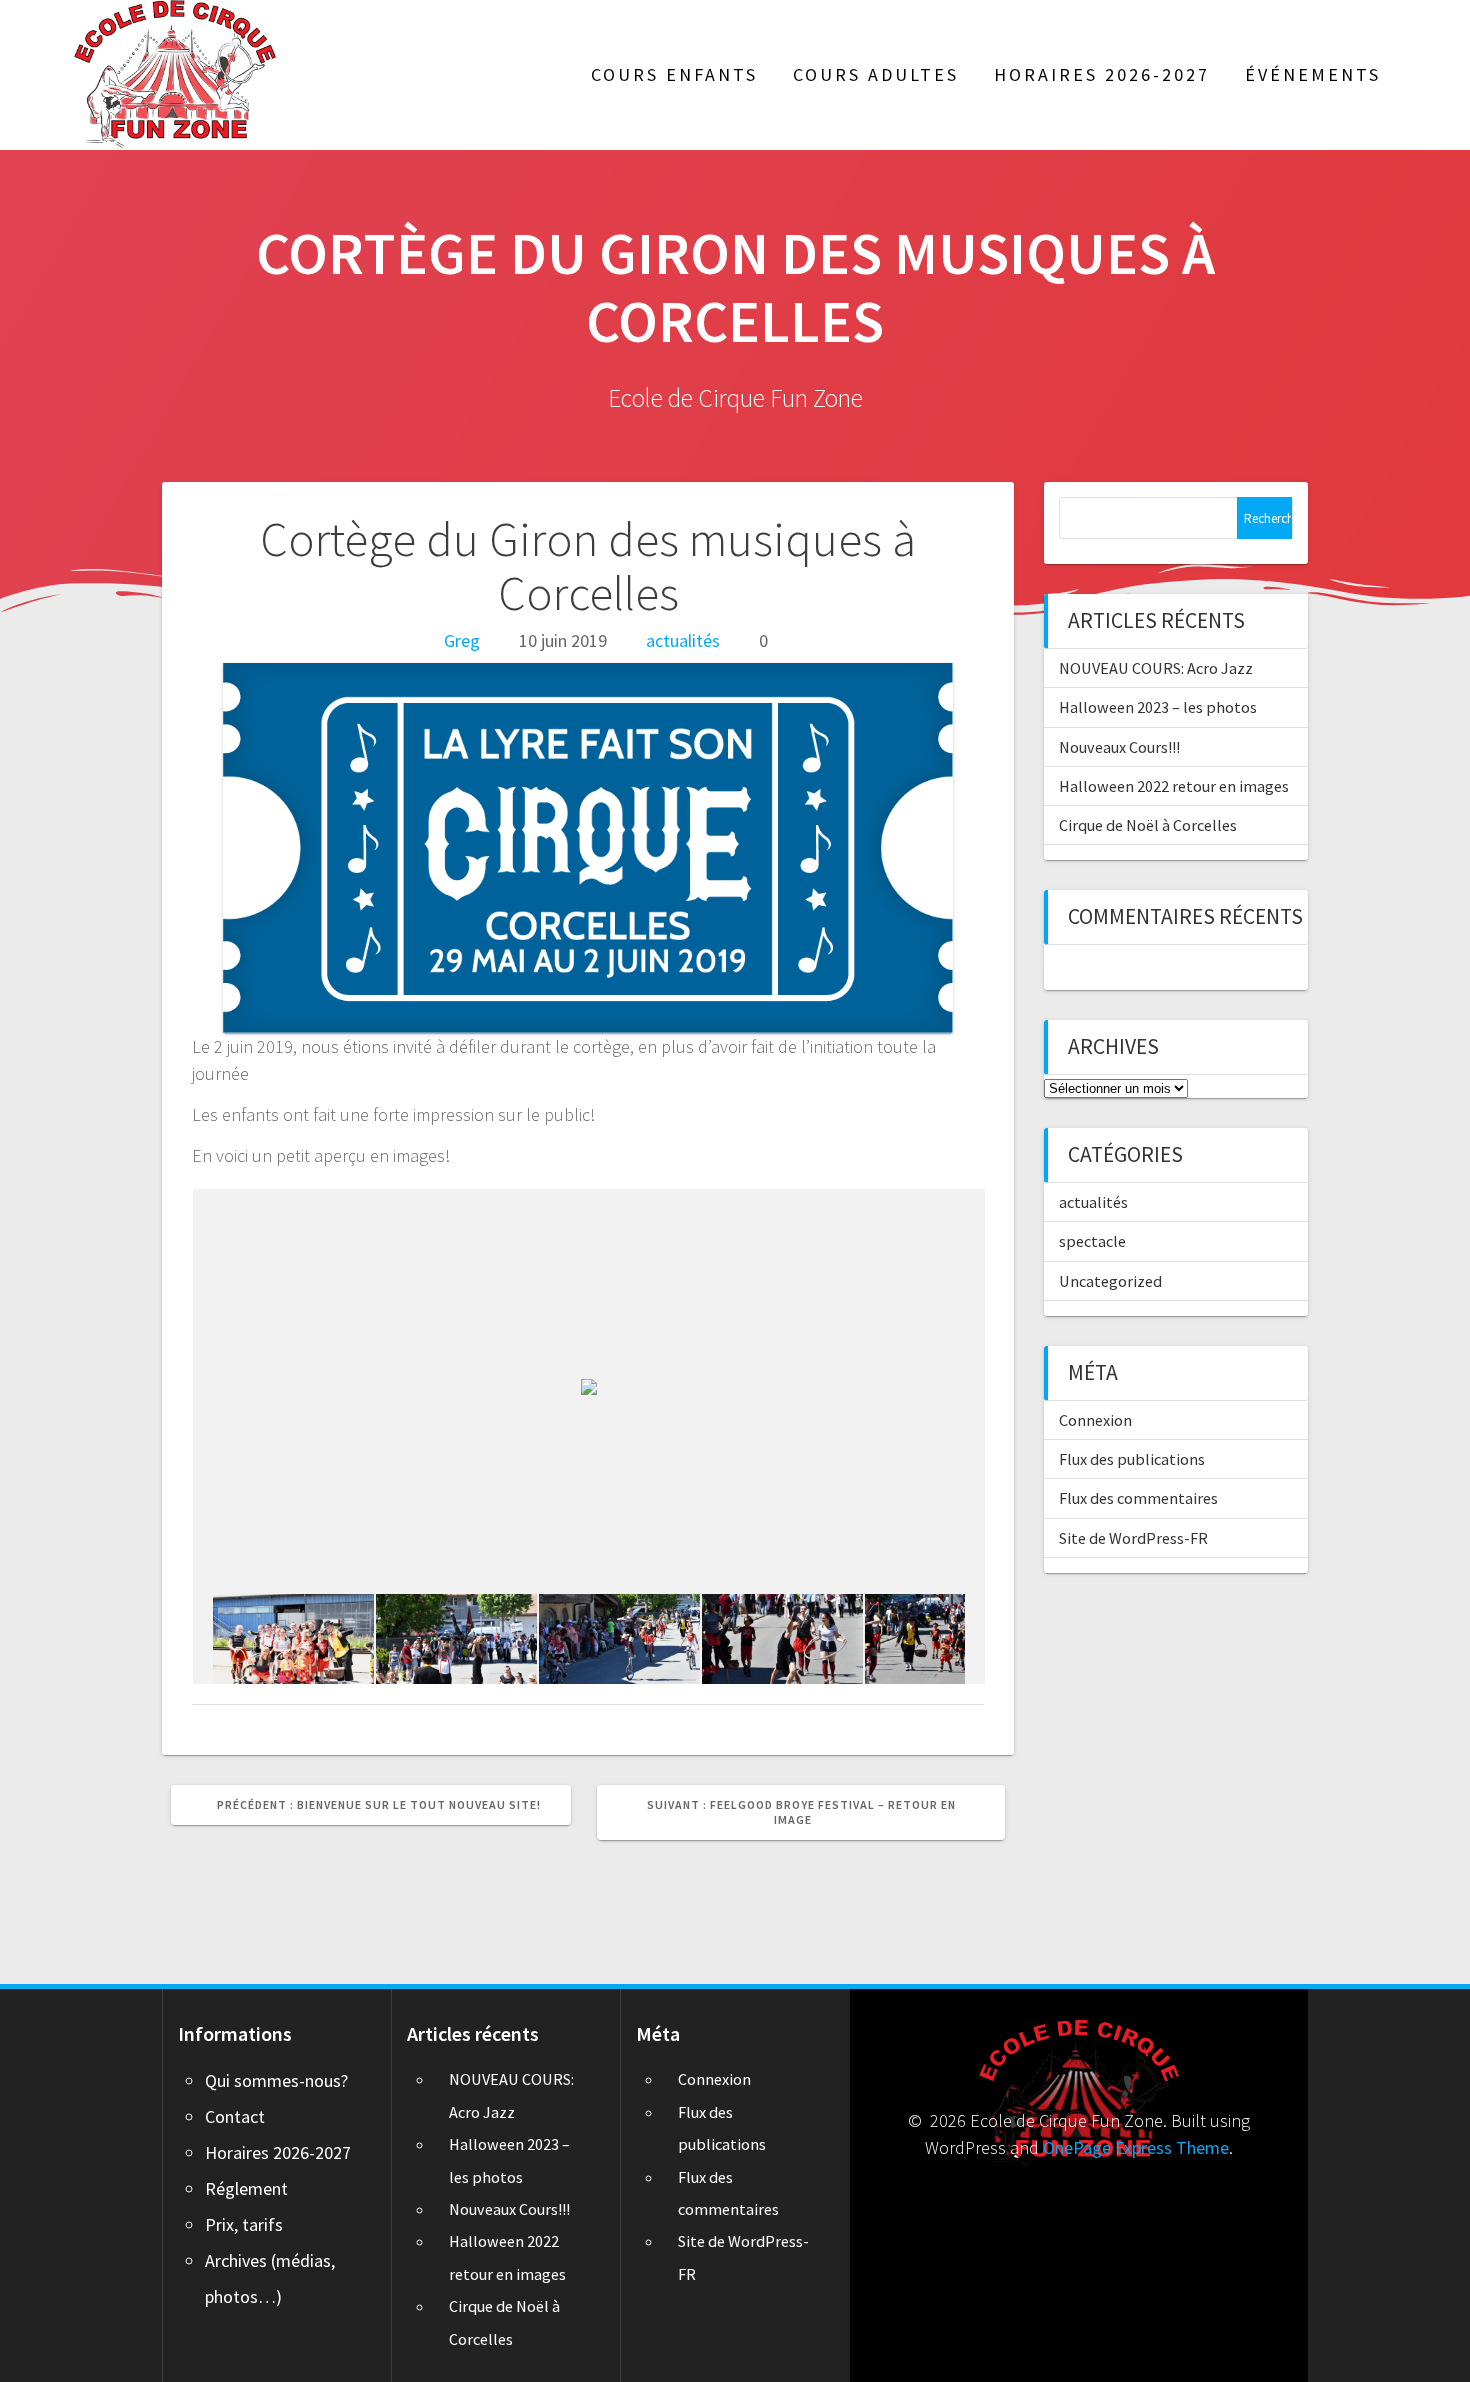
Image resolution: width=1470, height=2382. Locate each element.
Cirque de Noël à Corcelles (1148, 825)
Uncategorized (1110, 1281)
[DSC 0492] (293, 1638)
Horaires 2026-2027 (1102, 74)
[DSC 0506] (945, 1638)
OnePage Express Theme (1136, 2147)
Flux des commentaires (1138, 1498)
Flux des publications (1132, 1459)
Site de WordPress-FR (1133, 1538)
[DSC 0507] (619, 1638)
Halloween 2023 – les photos (1158, 707)
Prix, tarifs (244, 2224)
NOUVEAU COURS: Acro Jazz (1156, 668)
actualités (683, 640)
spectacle (1092, 1241)
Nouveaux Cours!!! (1119, 747)
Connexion (1095, 1420)
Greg (462, 640)
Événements (1313, 74)
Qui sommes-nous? (276, 2080)
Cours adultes (876, 74)
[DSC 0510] (456, 1638)
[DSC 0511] (782, 1638)
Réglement (246, 2188)
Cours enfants (674, 74)
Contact (235, 2116)
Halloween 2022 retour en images (1174, 786)
